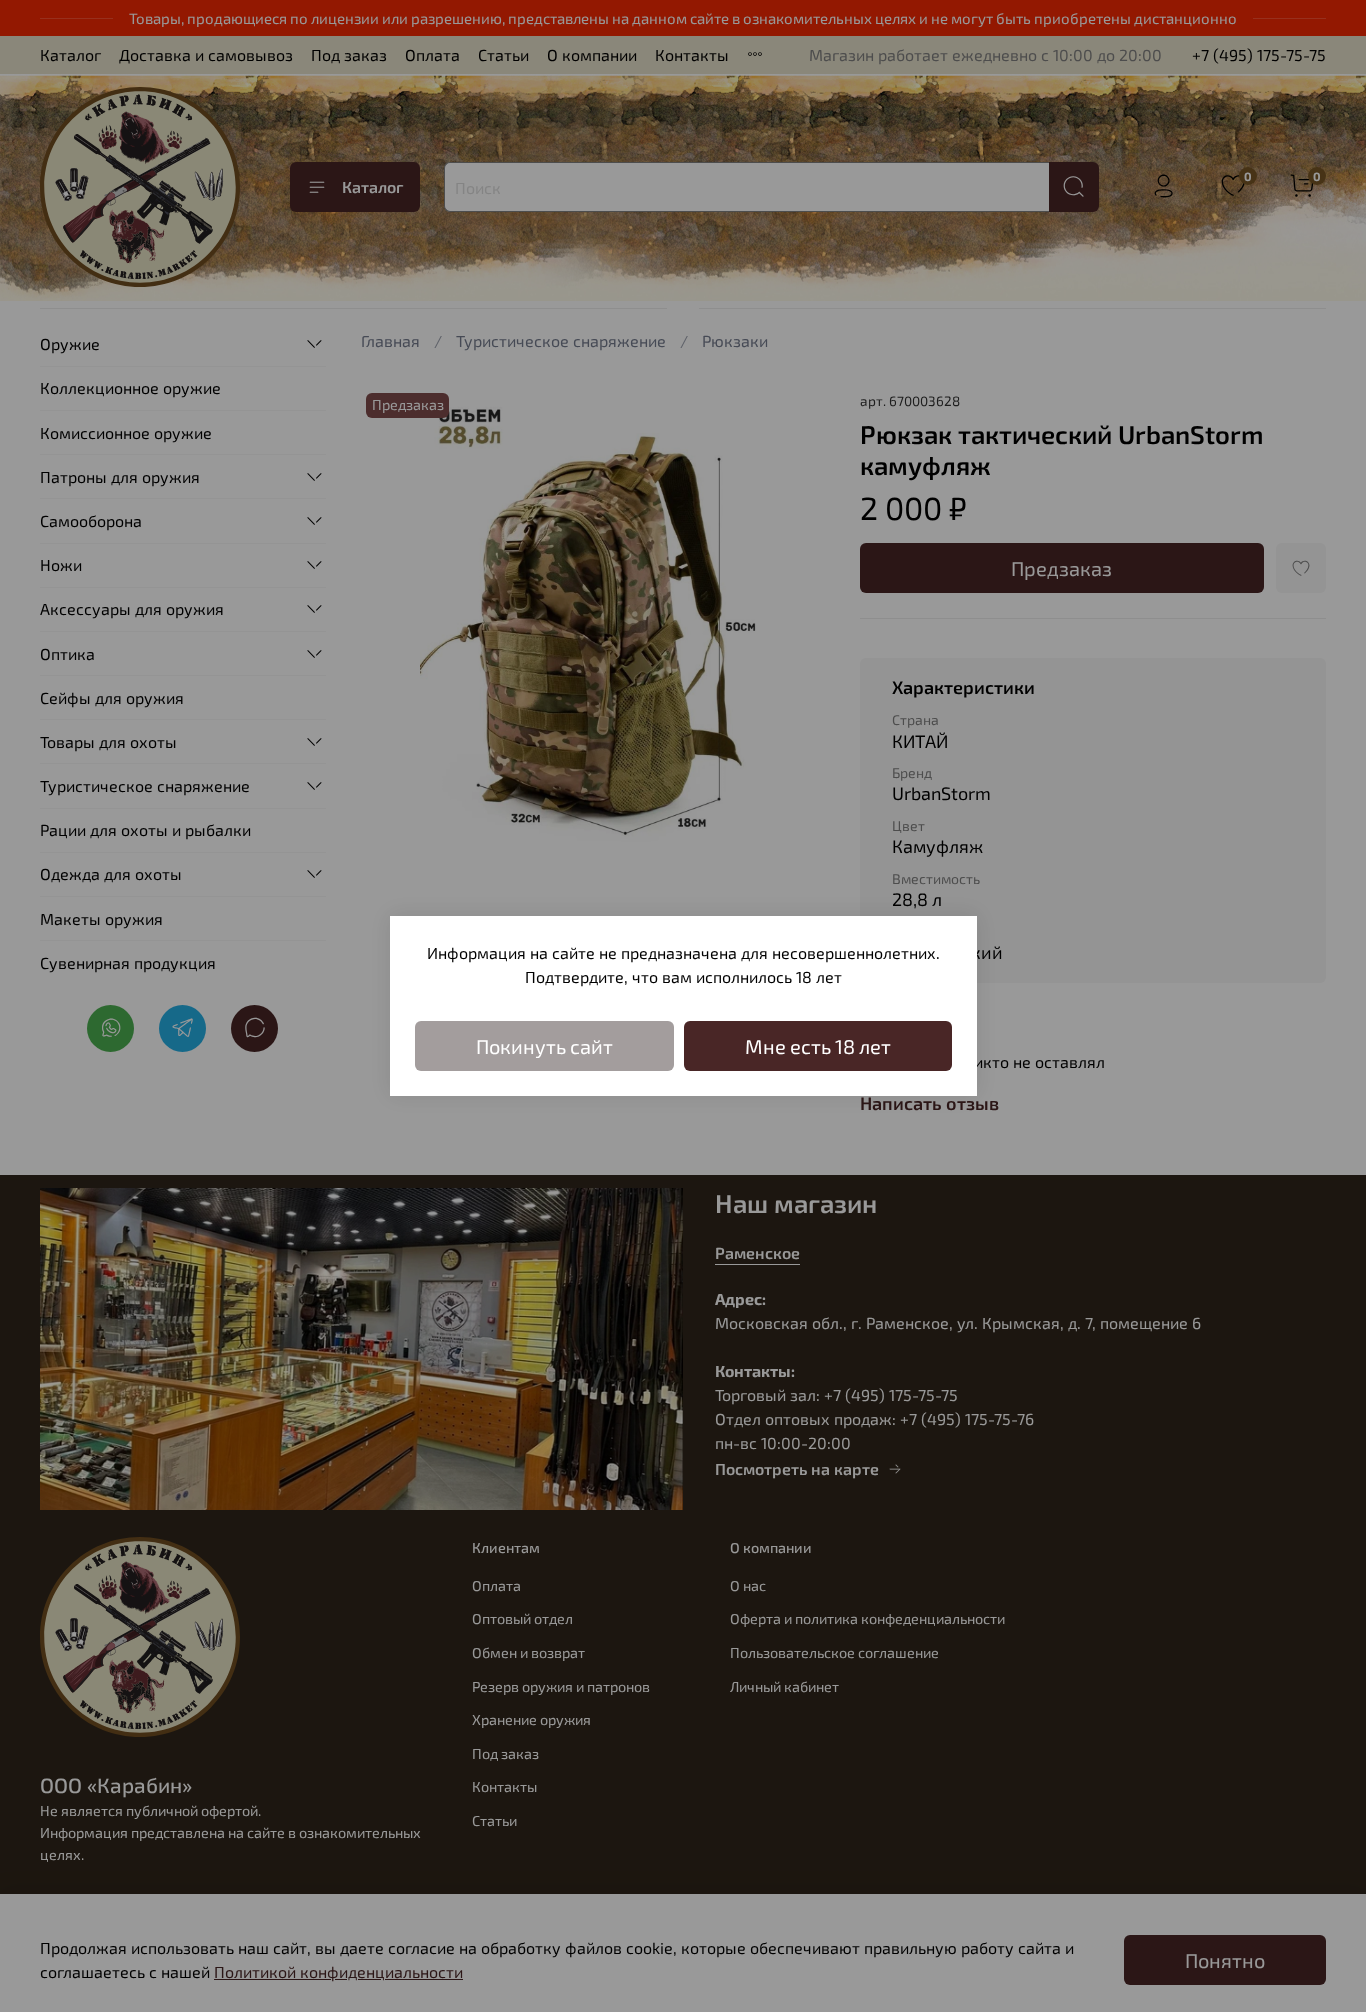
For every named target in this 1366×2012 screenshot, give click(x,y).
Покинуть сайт (544, 1046)
